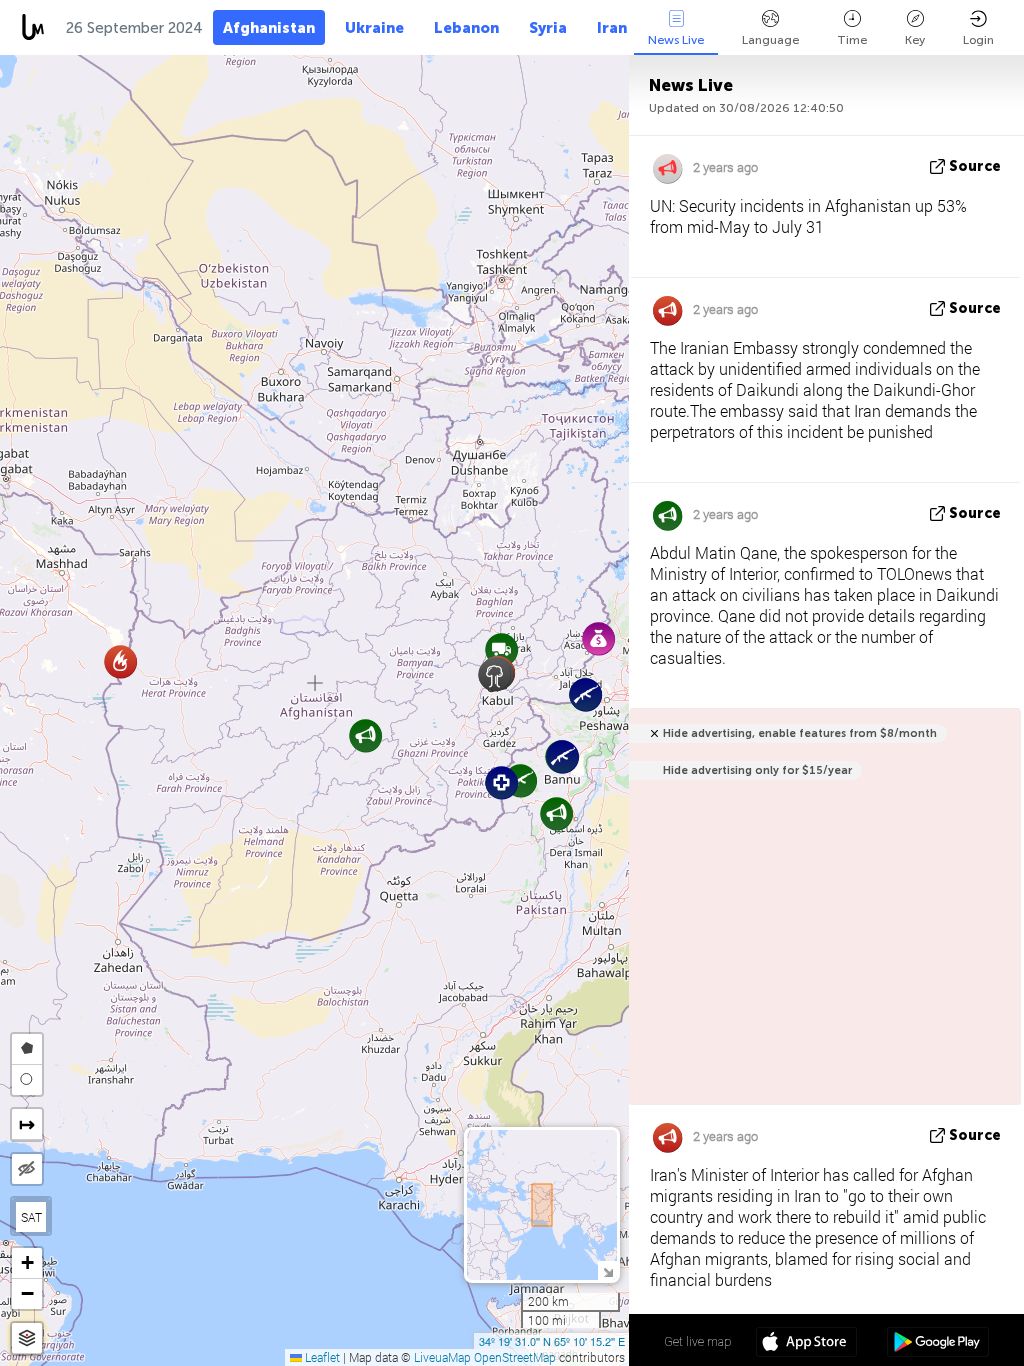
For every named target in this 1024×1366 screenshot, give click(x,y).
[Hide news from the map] (27, 1169)
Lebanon (466, 28)
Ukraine (374, 28)
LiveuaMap (442, 1357)
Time (852, 40)
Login (978, 40)
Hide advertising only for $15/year (757, 770)
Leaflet (321, 1357)
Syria (548, 28)
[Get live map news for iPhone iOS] (806, 1344)
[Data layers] (27, 1338)
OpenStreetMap (515, 1357)
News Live (676, 40)
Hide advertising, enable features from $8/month (800, 733)
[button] (562, 756)
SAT (31, 1217)
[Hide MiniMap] (607, 1270)
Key (915, 40)
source (975, 166)
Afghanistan (269, 28)
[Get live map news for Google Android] (937, 1344)
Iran (612, 28)
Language (770, 40)
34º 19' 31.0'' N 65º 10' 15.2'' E (552, 1341)
